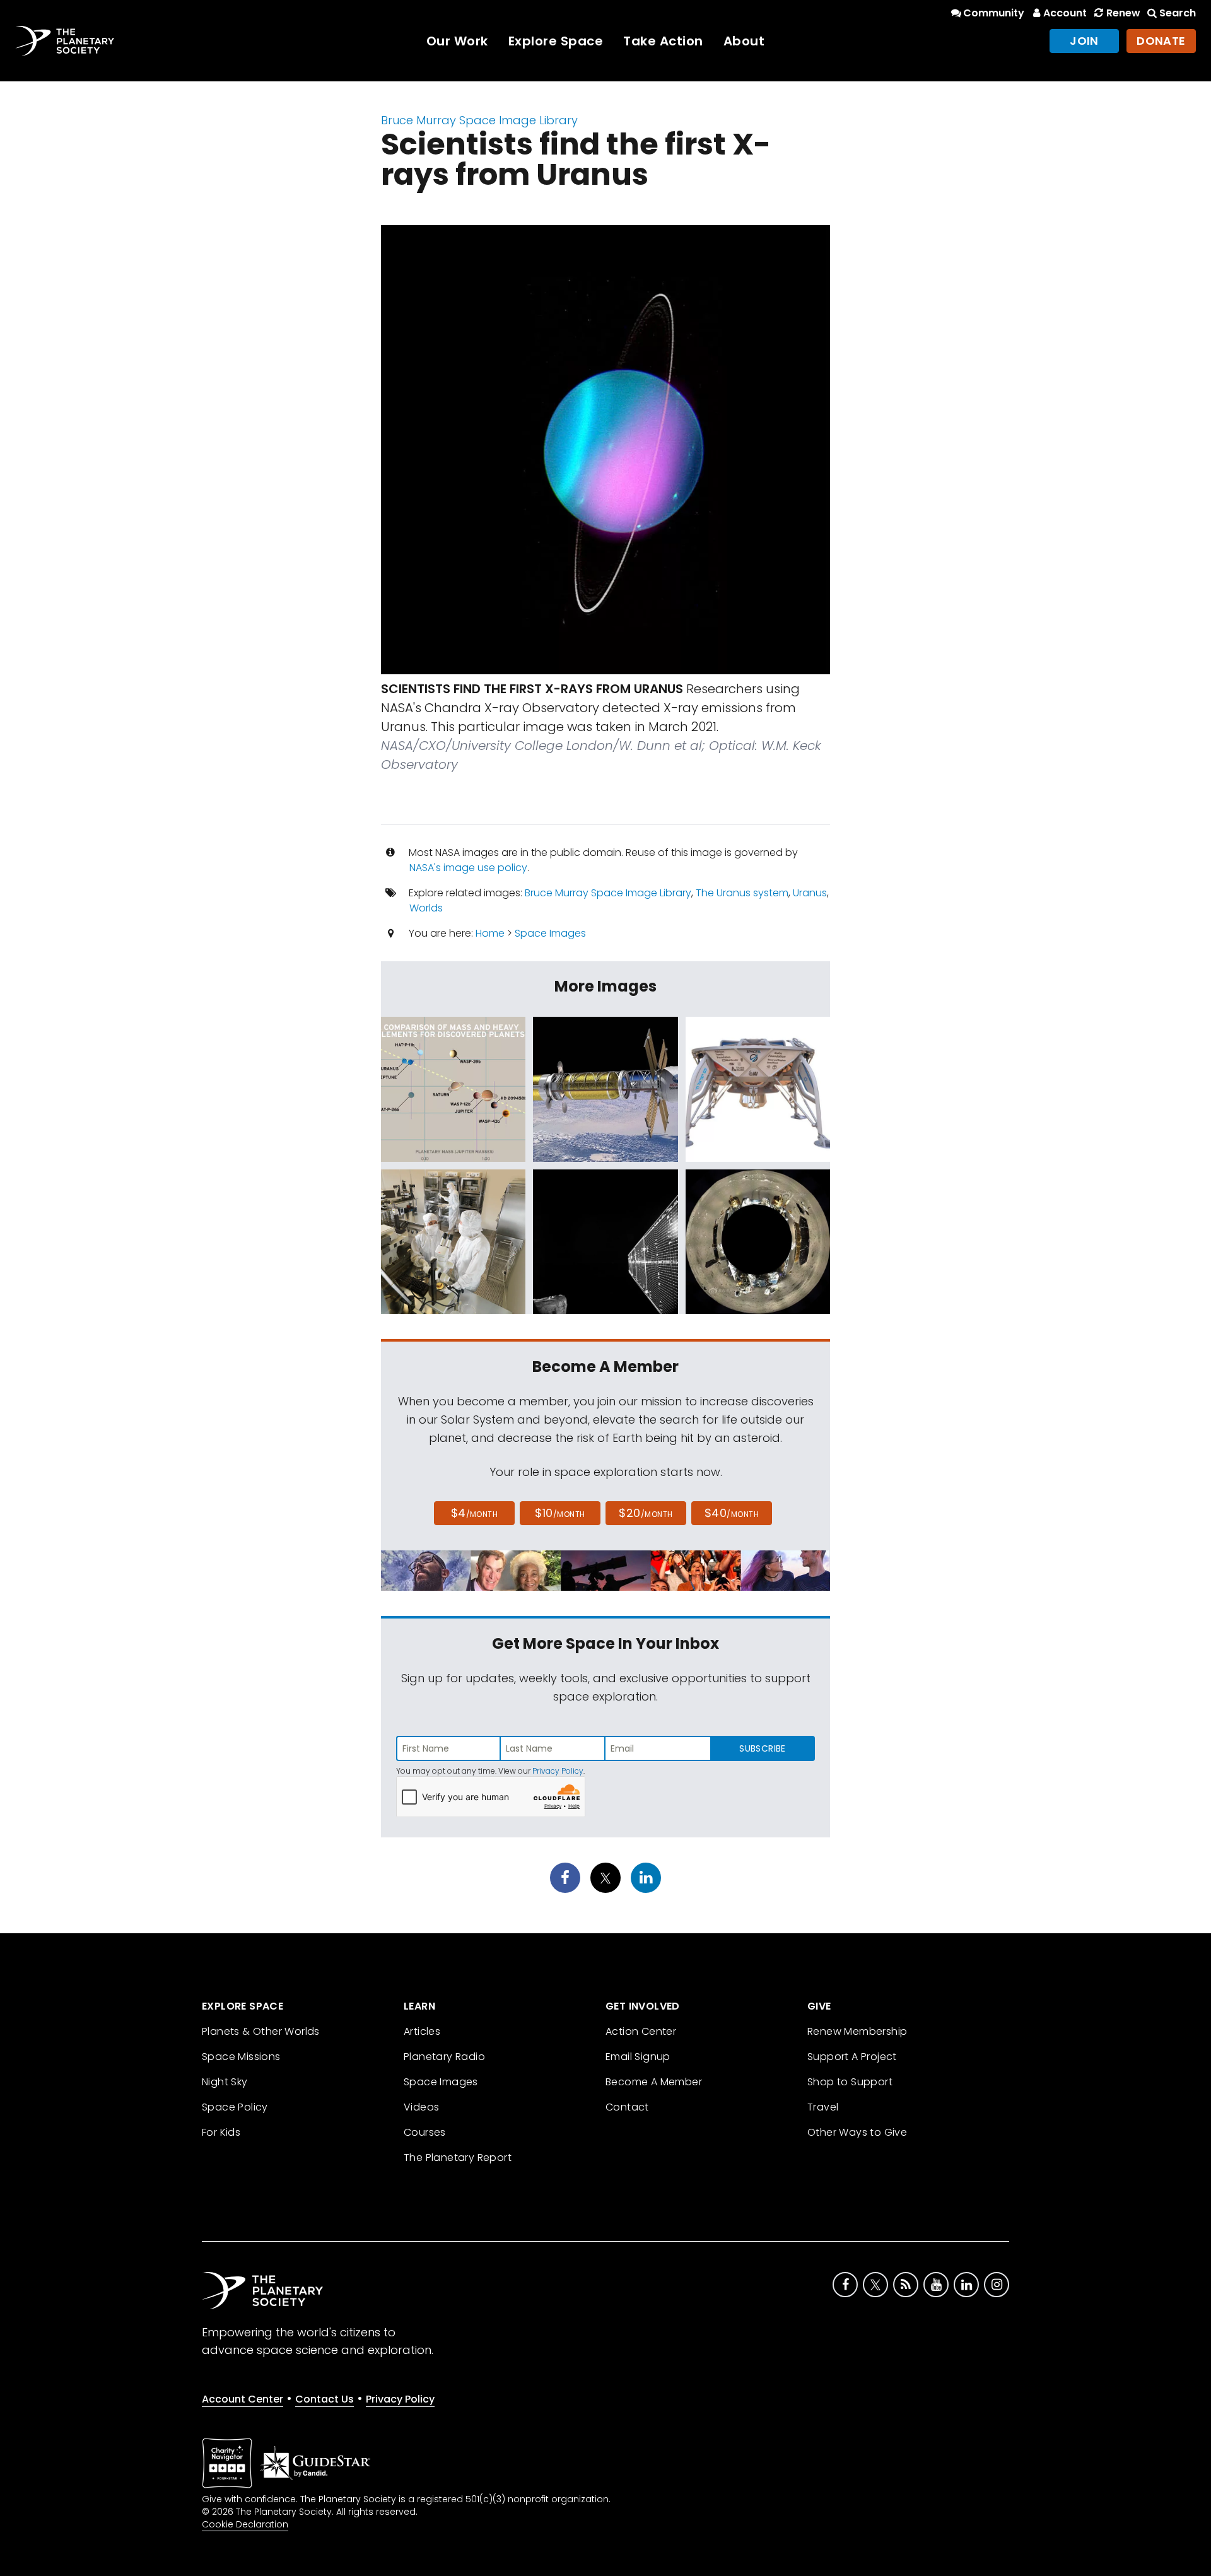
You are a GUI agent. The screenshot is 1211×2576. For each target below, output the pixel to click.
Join (1084, 41)
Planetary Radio (444, 2057)
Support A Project (852, 2057)
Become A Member (654, 2082)
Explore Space (556, 41)
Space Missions (241, 2057)
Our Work (457, 41)
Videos (421, 2107)
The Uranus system (742, 893)
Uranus (810, 893)
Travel (823, 2107)
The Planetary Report (458, 2157)
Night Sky (225, 2082)
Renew (1123, 13)
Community (994, 13)
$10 (560, 1513)
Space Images (550, 933)
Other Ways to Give (857, 2132)
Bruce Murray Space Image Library (479, 120)
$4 (475, 1513)
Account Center (243, 2399)
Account (1065, 13)
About (744, 41)
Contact (627, 2107)
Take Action (663, 41)
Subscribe (762, 1748)
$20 (646, 1513)
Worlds (426, 908)
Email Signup (638, 2057)
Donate (1161, 41)
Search (1178, 13)
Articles (422, 2031)
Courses (425, 2132)
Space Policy (235, 2107)
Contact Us (325, 2399)
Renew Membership (857, 2031)
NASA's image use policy (468, 868)
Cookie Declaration (245, 2524)
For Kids (221, 2132)
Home (490, 933)
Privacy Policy (558, 1771)
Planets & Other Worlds (261, 2031)
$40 (732, 1513)
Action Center (641, 2031)
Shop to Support (850, 2082)
